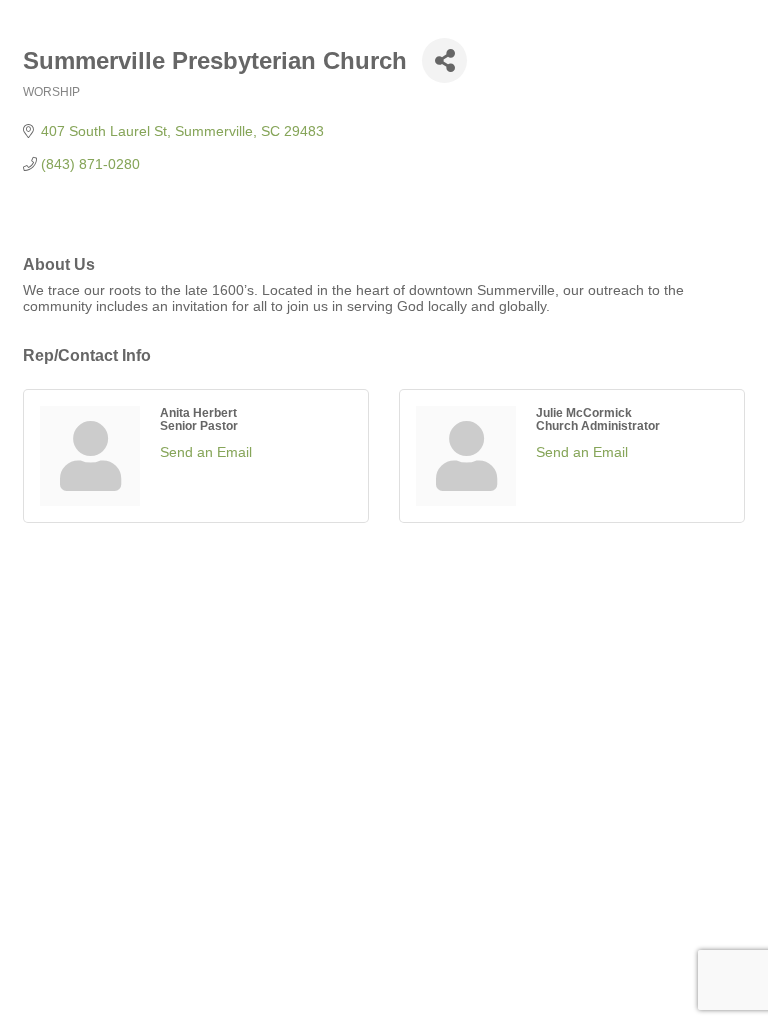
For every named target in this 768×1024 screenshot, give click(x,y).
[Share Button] (444, 60)
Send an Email (206, 452)
